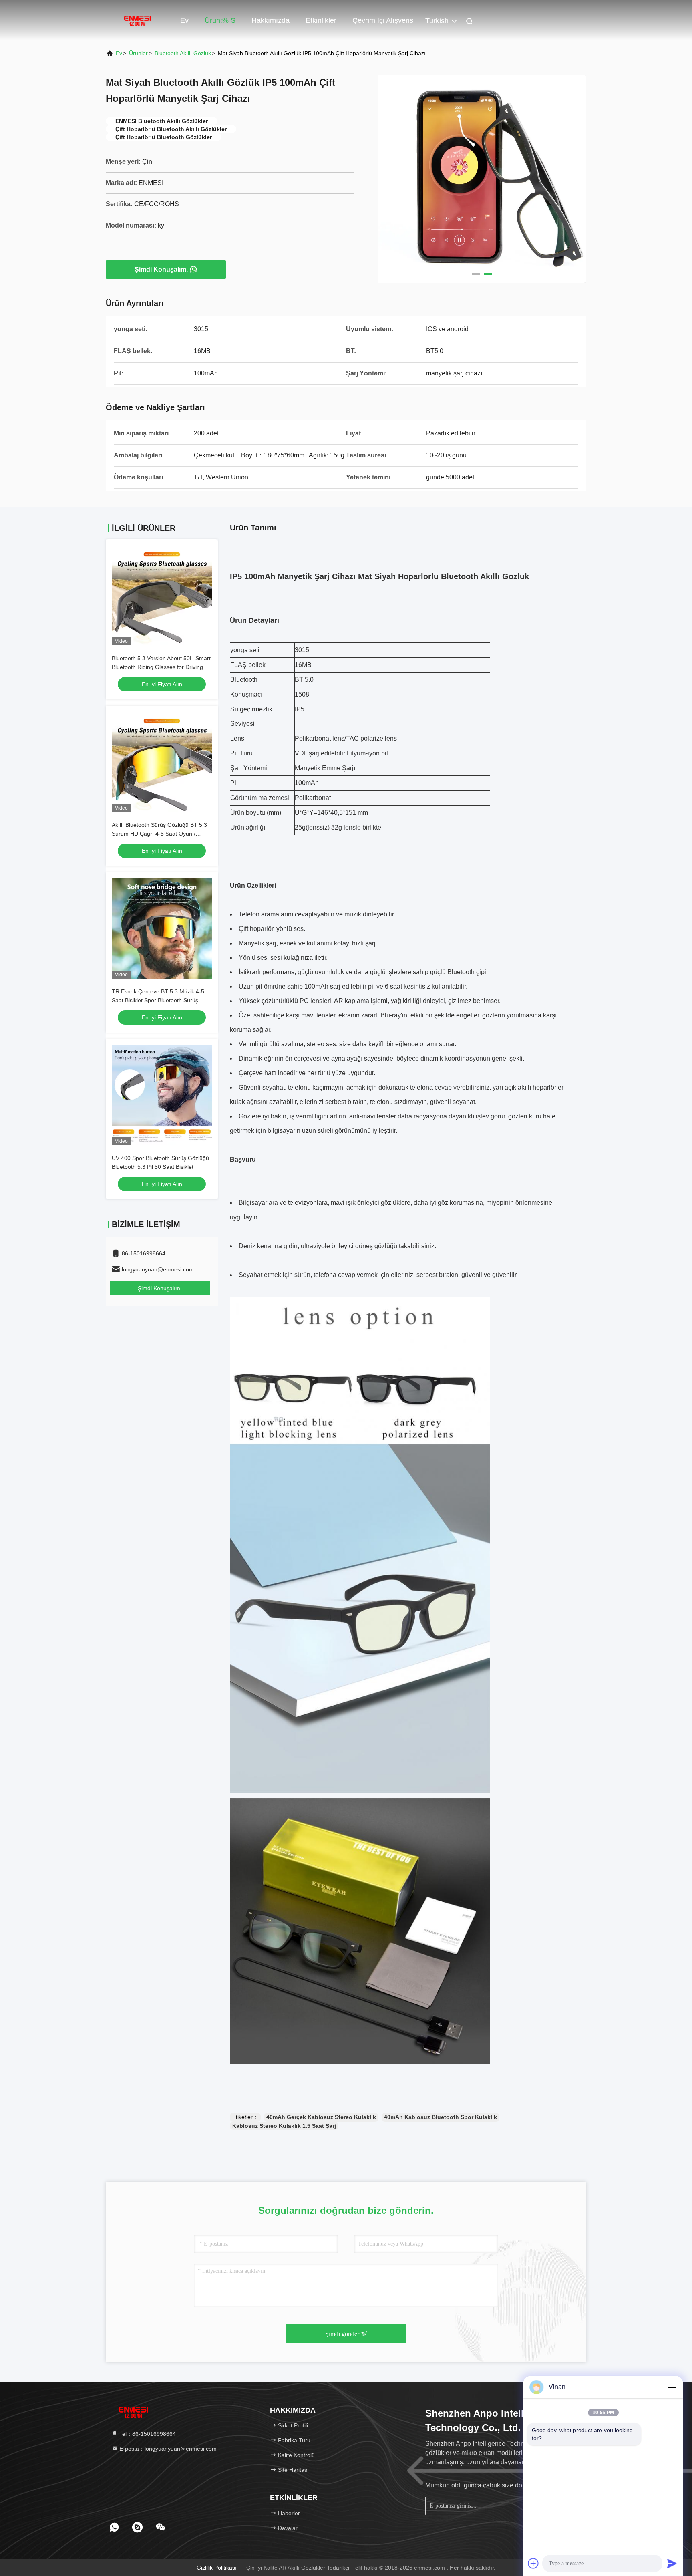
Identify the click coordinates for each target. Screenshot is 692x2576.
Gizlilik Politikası (217, 2568)
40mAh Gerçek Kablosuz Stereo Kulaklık (321, 2117)
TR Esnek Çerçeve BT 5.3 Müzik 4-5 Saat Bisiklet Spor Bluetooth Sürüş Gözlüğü (158, 1000)
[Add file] (533, 2563)
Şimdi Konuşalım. (161, 269)
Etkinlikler (321, 20)
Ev (184, 20)
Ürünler (138, 53)
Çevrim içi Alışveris (383, 20)
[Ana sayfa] (138, 20)
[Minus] (672, 2387)
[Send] (672, 2563)
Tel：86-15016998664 (147, 2434)
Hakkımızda (271, 20)
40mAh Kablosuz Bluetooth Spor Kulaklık (441, 2117)
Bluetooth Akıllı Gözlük (183, 53)
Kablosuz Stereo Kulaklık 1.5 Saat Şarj (284, 2126)
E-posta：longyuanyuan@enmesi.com (167, 2449)
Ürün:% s (220, 20)
